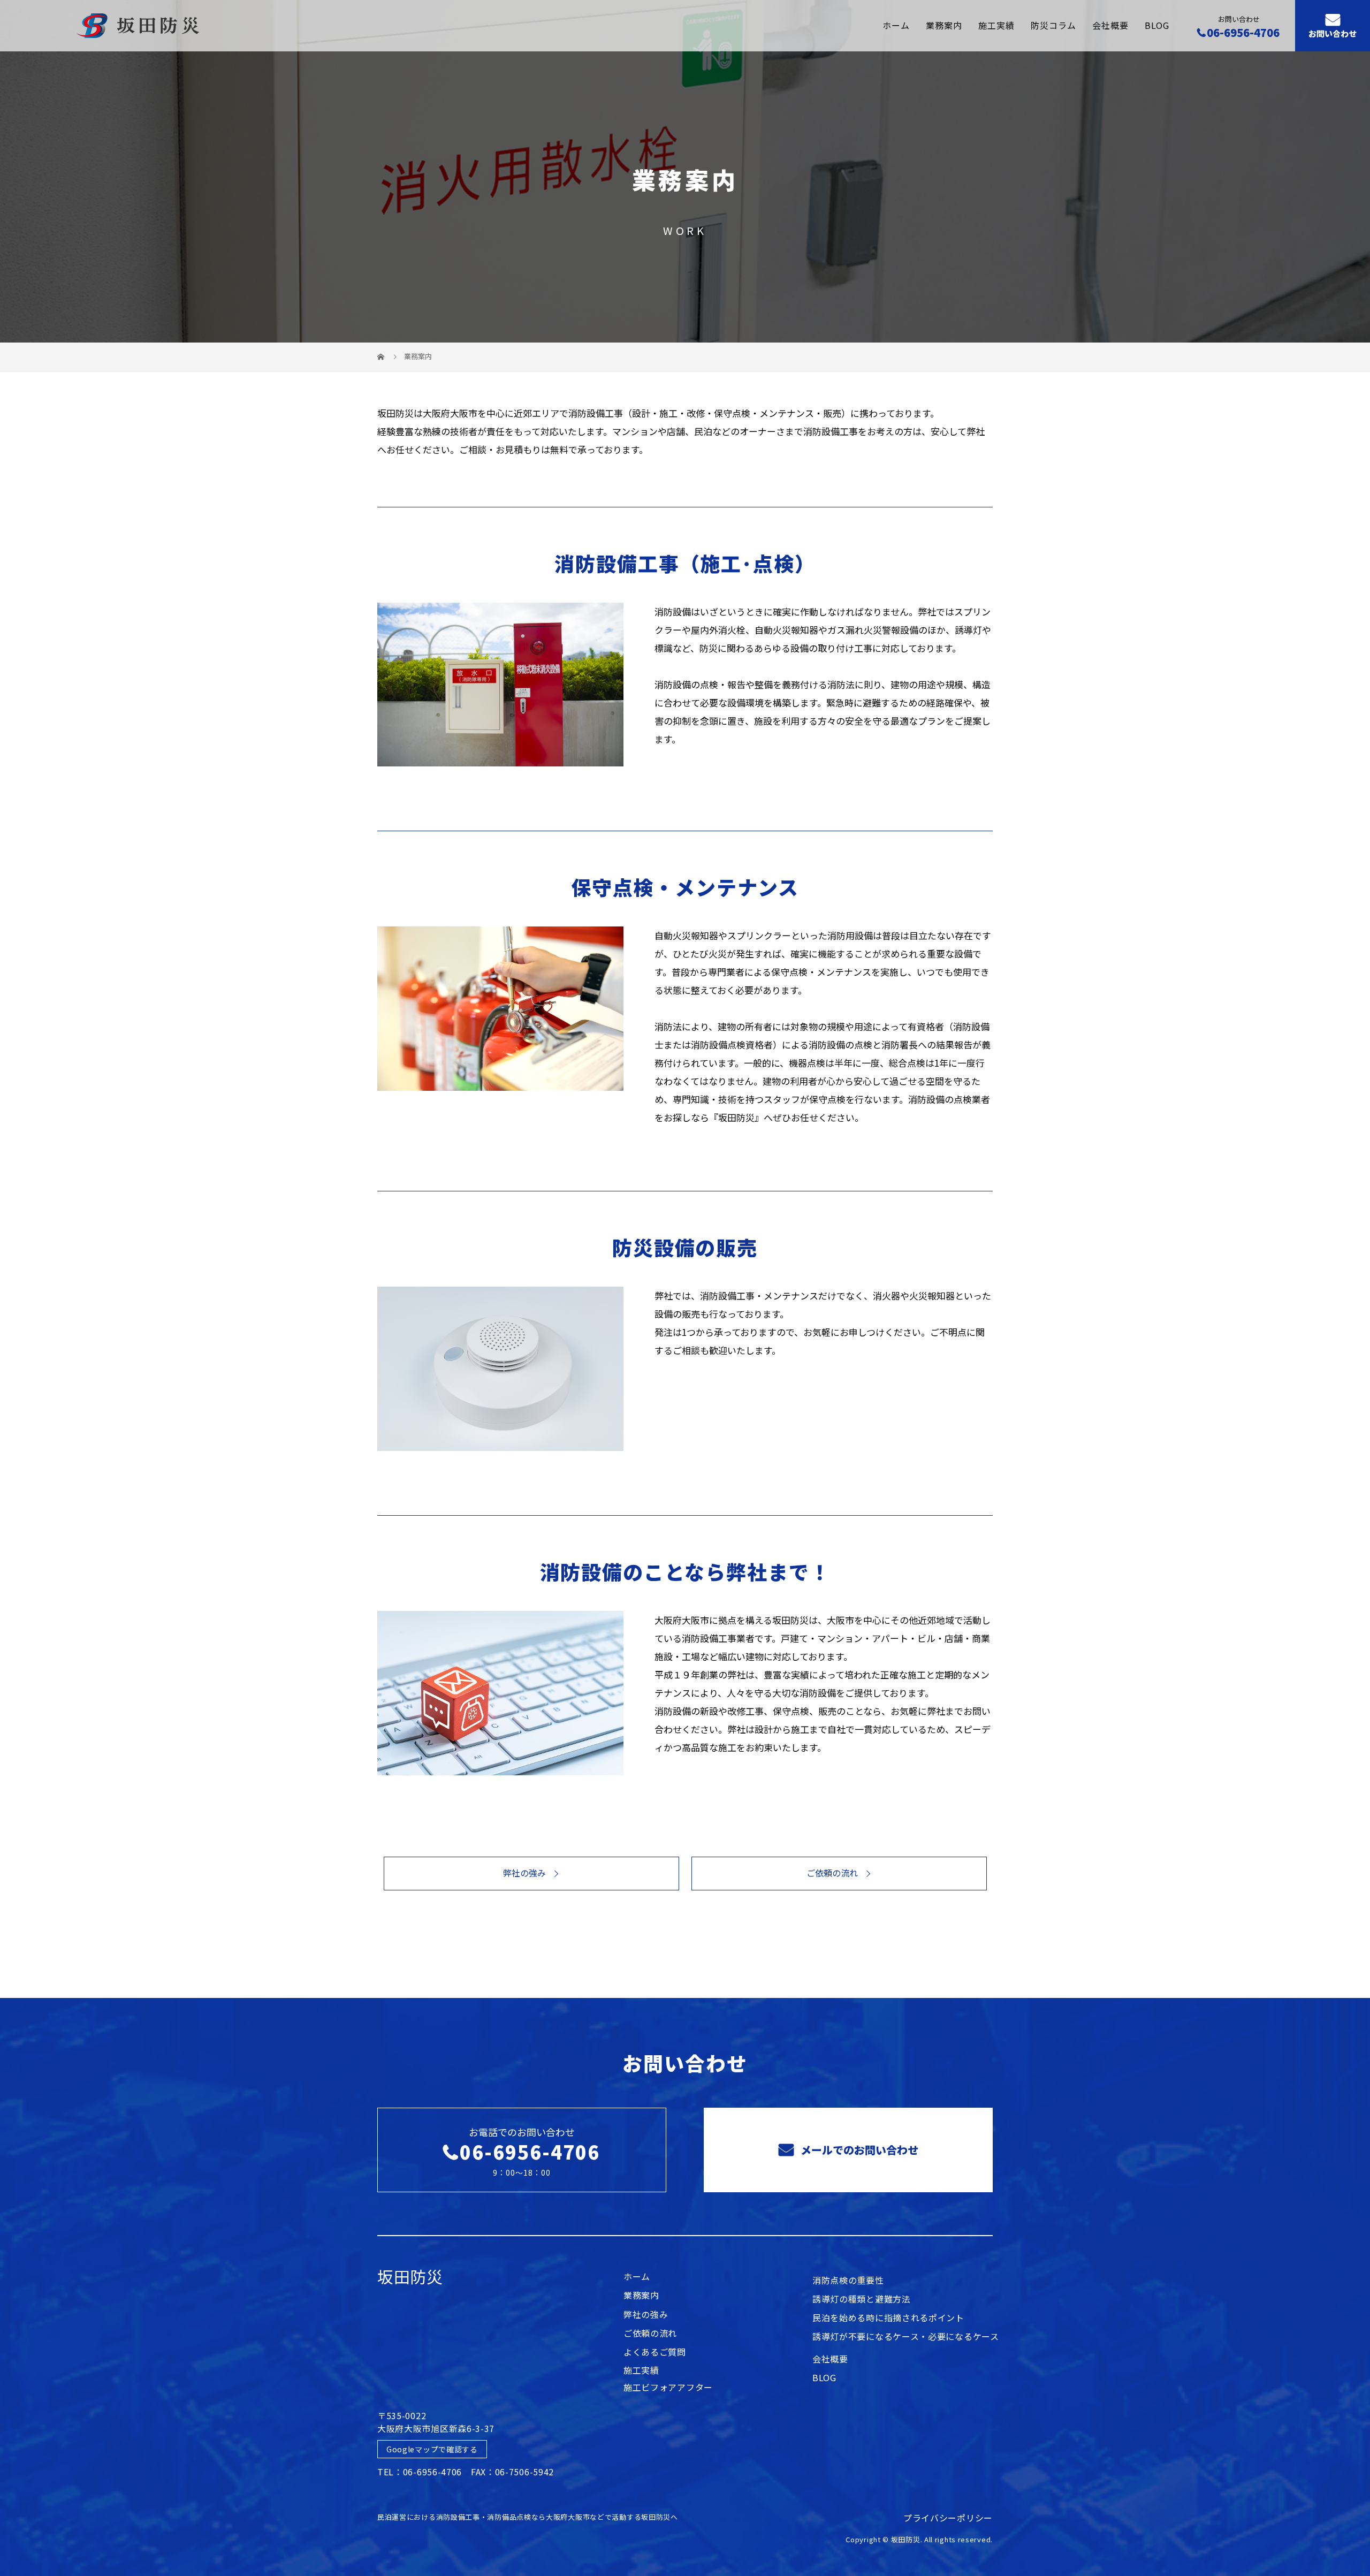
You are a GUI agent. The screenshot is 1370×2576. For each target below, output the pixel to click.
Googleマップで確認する (432, 2449)
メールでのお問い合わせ (858, 2150)
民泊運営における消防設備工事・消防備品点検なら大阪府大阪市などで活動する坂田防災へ (528, 2517)
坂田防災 (410, 2276)
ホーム (896, 25)
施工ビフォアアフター (668, 2388)
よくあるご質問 (655, 2353)
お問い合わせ (1333, 34)
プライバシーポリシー (948, 2518)
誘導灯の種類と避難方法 (862, 2300)
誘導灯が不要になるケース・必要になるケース (906, 2337)
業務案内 (944, 25)
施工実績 (996, 25)
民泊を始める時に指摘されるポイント (888, 2319)
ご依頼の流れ (832, 1873)
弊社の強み (524, 1873)
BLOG (1157, 25)
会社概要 (1110, 25)
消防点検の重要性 (848, 2281)
